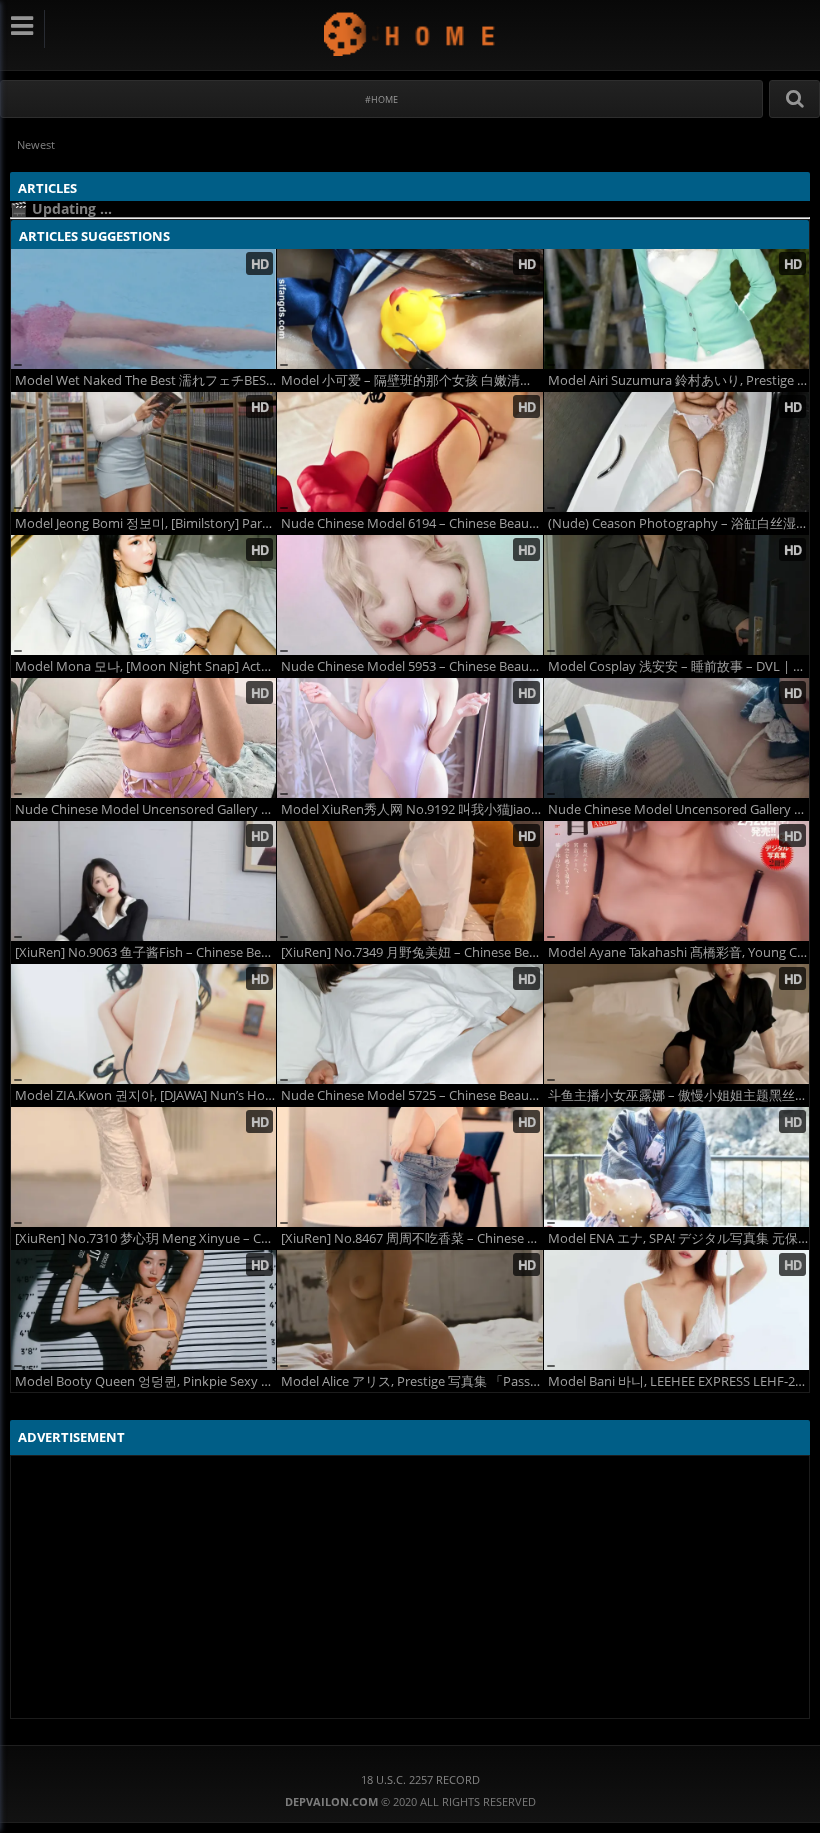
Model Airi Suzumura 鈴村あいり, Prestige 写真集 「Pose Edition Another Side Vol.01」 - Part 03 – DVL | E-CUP (678, 380)
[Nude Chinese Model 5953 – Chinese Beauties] (409, 595)
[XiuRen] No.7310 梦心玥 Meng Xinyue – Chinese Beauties (145, 1238)
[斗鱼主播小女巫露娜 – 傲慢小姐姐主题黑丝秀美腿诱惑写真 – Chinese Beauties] (676, 1024)
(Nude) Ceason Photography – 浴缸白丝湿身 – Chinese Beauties (678, 523)
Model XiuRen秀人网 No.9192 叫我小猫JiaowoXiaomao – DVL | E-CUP (411, 809)
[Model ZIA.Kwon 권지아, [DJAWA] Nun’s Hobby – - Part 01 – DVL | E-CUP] (143, 1024)
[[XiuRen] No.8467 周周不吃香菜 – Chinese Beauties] (409, 1167)
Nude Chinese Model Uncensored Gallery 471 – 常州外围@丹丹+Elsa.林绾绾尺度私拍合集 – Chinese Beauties (678, 809)
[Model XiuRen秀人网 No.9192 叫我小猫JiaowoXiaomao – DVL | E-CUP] (409, 738)
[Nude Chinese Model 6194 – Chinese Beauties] (409, 452)
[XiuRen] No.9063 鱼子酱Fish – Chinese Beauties (145, 952)
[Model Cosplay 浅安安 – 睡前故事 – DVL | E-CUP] (676, 595)
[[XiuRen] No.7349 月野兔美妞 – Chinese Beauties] (409, 881)
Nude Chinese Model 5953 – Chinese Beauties (411, 666)
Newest (36, 144)
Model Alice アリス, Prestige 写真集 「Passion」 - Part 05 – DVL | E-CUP (411, 1381)
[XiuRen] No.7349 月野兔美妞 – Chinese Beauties (411, 952)
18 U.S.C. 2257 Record (420, 1779)
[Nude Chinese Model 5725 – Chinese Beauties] (409, 1024)
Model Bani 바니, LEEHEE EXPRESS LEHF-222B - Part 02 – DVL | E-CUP (678, 1381)
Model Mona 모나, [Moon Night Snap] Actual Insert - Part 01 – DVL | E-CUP (145, 666)
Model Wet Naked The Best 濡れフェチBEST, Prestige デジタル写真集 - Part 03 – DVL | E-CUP (145, 380)
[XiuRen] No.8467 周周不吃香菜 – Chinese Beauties (411, 1238)
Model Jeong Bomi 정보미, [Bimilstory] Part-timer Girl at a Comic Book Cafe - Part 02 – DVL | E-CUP (145, 523)
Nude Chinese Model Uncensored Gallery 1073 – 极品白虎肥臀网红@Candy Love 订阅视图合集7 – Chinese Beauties (145, 809)
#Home (381, 99)
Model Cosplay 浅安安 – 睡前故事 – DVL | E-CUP (678, 666)
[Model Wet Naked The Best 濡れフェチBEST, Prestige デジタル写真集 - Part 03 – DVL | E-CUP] (143, 309)
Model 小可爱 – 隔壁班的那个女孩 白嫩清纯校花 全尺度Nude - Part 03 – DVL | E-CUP (411, 380)
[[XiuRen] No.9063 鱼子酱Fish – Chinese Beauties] (143, 881)
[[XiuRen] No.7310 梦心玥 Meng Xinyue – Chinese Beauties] (143, 1167)
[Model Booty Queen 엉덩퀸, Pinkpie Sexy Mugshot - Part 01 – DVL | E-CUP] (143, 1310)
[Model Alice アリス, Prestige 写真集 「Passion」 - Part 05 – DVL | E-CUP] (409, 1310)
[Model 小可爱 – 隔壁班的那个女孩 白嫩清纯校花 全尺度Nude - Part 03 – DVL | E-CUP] (409, 309)
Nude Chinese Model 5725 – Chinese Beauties (411, 1095)
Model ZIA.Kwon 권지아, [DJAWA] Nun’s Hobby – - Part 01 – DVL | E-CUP (145, 1095)
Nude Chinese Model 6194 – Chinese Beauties (411, 523)
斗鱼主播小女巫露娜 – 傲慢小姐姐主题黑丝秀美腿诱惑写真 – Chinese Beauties (678, 1095)
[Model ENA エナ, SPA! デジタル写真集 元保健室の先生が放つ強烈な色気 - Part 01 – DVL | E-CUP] (676, 1167)
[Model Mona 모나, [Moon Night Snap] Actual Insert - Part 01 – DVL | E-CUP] (143, 595)
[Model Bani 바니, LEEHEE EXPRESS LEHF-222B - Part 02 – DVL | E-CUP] (676, 1310)
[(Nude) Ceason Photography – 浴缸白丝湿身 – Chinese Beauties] (676, 452)
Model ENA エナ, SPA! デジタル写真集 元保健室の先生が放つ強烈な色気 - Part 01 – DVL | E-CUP (678, 1238)
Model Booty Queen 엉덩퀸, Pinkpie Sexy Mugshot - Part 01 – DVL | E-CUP (145, 1381)
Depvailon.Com (410, 33)
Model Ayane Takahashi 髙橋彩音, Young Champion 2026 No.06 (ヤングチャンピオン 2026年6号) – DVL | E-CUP (678, 952)
